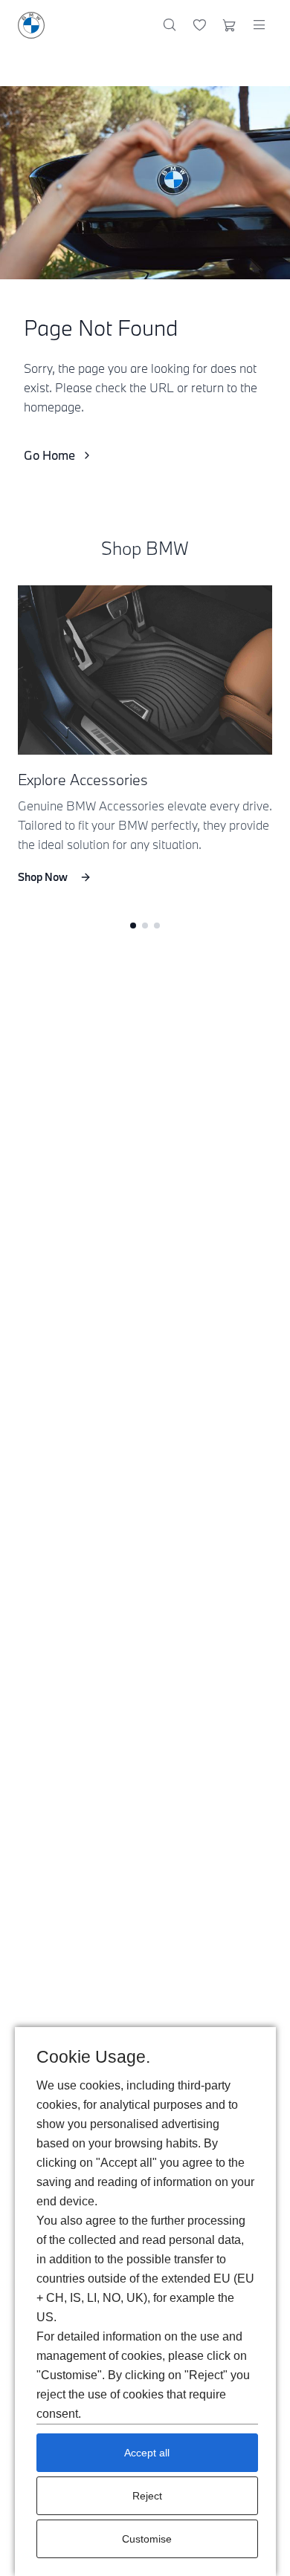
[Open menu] (259, 25)
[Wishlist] (200, 25)
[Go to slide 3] (157, 926)
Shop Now (43, 877)
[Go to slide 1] (133, 926)
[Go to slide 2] (145, 926)
